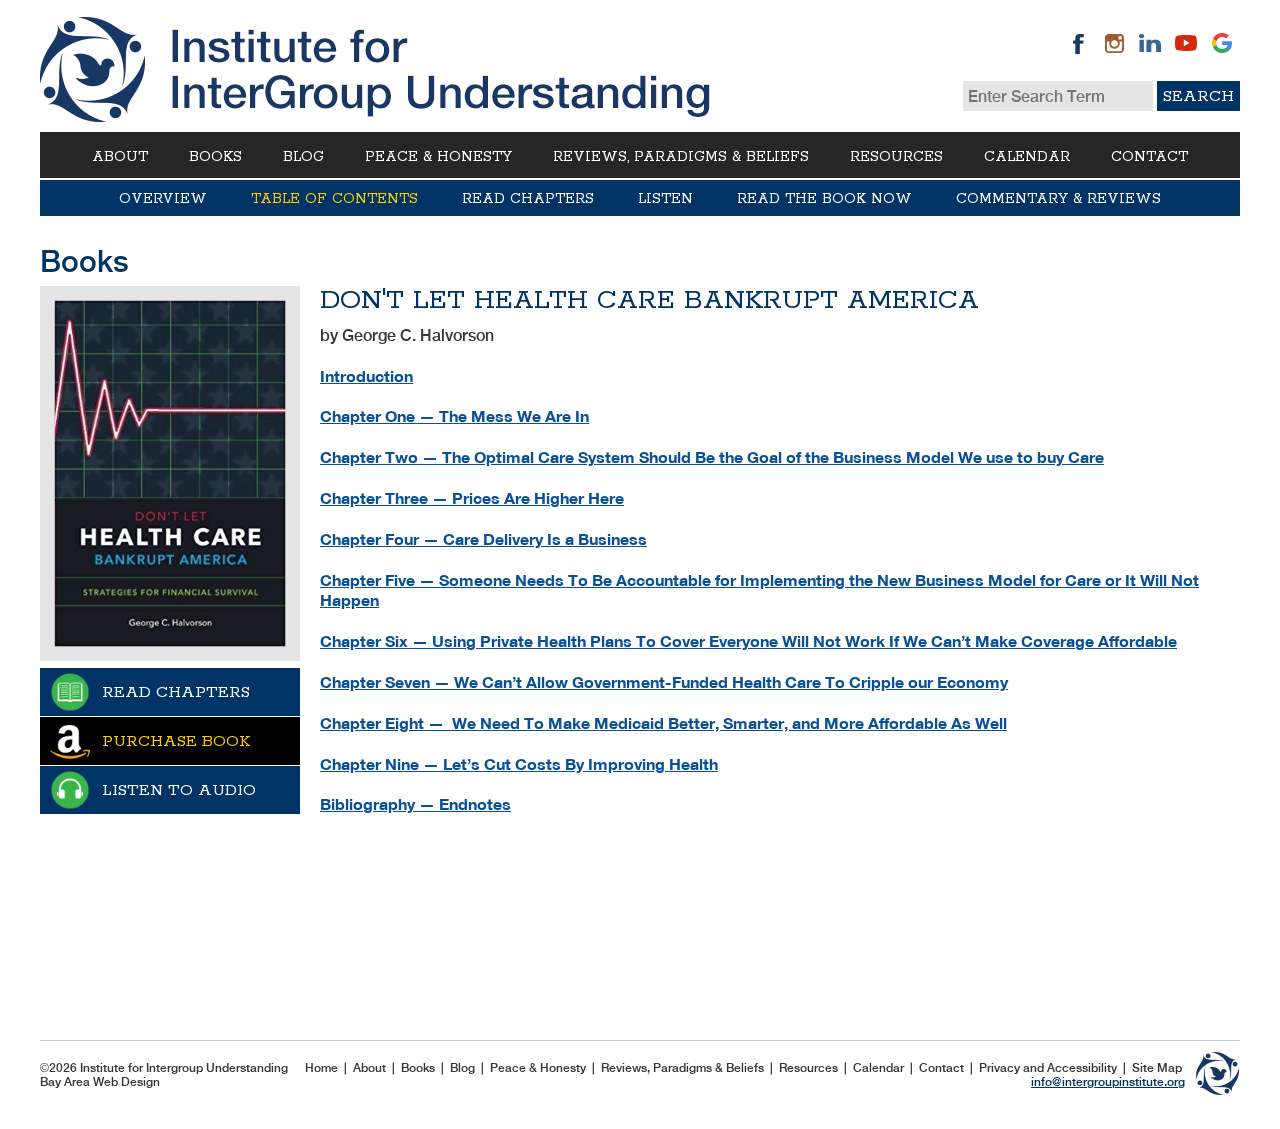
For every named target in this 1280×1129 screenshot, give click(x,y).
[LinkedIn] (1150, 43)
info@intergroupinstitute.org (1108, 1082)
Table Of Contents (334, 199)
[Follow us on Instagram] (1114, 43)
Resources (896, 157)
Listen (665, 199)
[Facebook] (1078, 43)
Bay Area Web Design (100, 1082)
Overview (163, 199)
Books (215, 157)
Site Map (1157, 1068)
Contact (1149, 157)
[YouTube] (1186, 43)
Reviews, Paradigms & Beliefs (681, 157)
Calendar (1027, 157)
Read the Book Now (824, 199)
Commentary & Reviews (1058, 199)
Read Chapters (528, 199)
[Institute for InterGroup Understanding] (375, 70)
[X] (1222, 43)
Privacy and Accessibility (1048, 1068)
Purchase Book (176, 741)
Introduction (366, 376)
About (120, 157)
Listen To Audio (179, 790)
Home (321, 1068)
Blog (303, 157)
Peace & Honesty (438, 157)
